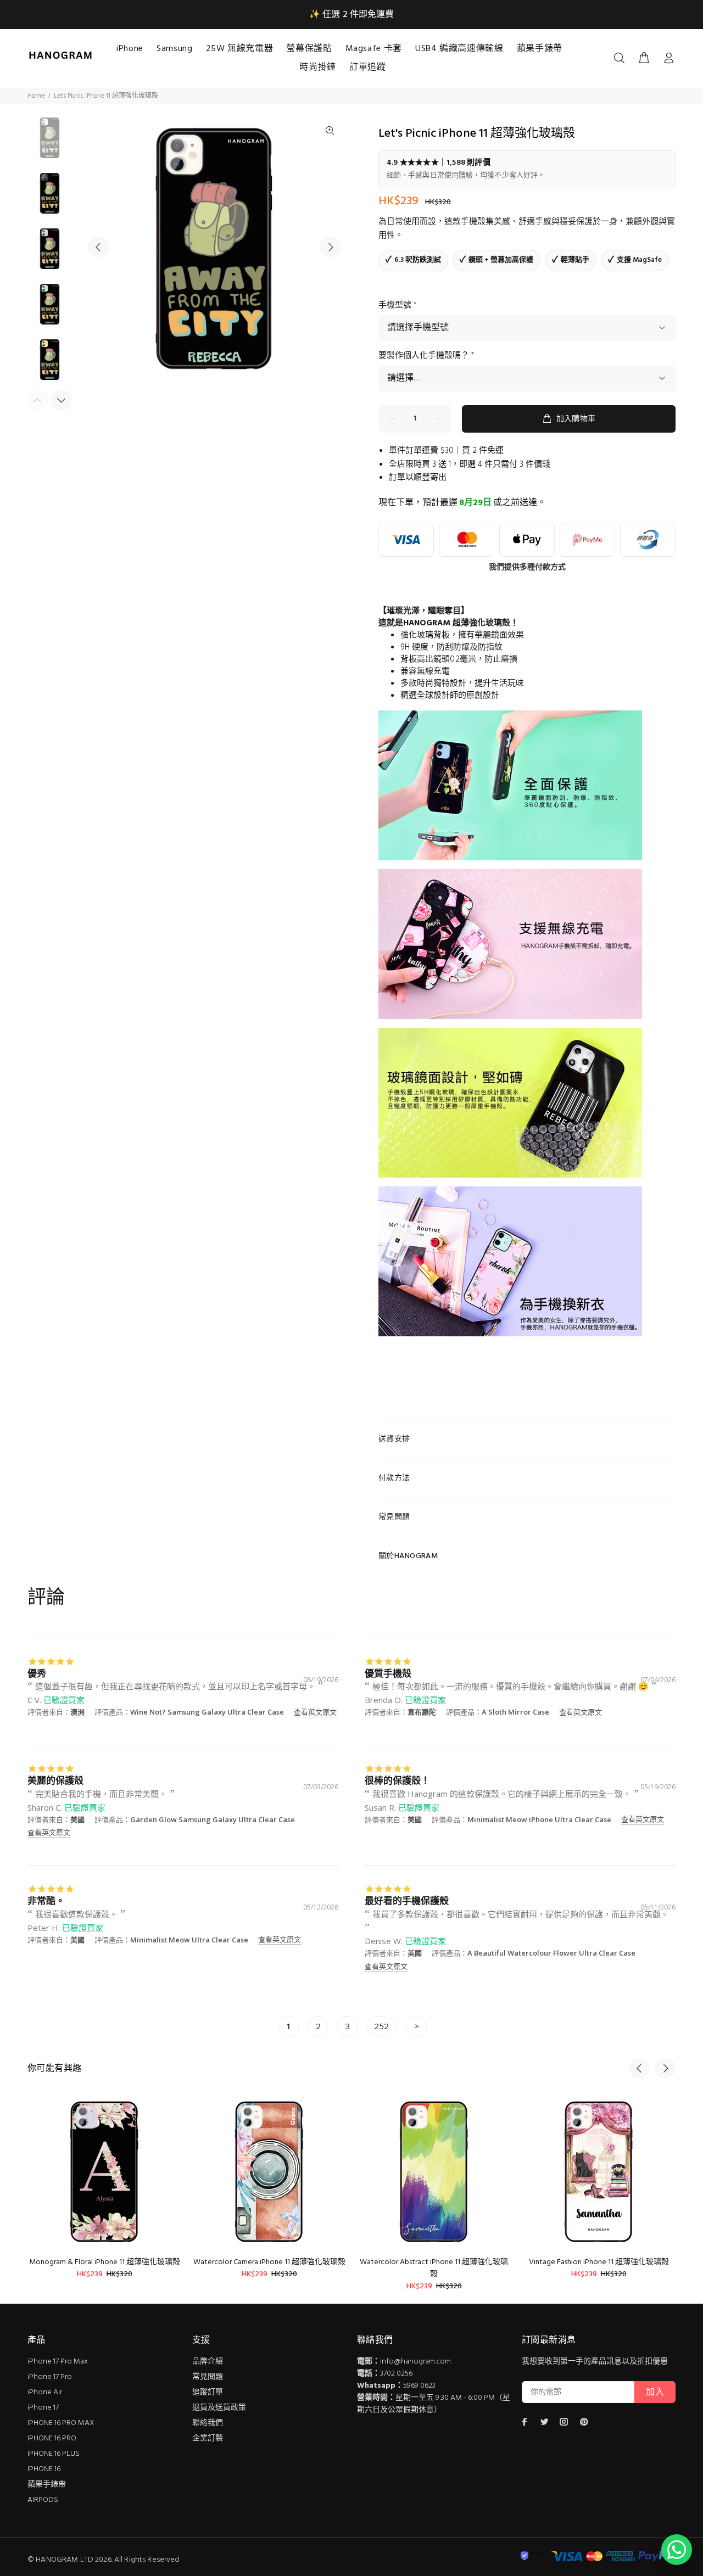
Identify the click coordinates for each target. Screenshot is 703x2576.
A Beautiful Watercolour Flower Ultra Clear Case (551, 1953)
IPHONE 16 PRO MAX (61, 2423)
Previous (98, 247)
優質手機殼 (388, 1673)
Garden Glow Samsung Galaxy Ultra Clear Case (213, 1819)
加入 (655, 2393)
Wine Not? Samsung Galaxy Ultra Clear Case (207, 1712)
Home (36, 96)
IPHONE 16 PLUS (54, 2454)
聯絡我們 (208, 2423)
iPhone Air (45, 2392)
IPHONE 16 (44, 2469)
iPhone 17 (43, 2408)
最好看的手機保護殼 (407, 1900)
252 (381, 2026)
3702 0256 (396, 2374)
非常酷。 (46, 1900)
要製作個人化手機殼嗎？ (426, 356)
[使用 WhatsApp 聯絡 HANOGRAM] (677, 2550)
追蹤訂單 (208, 2392)
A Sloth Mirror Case (515, 1712)
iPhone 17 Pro (50, 2377)
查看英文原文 (315, 1712)
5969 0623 (419, 2386)
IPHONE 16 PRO (52, 2438)
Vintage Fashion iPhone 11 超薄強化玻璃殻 (599, 2262)
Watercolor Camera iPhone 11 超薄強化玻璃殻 (269, 2262)
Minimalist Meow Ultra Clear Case (189, 1940)
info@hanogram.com (415, 2362)
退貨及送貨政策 (219, 2408)
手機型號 (398, 305)
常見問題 (208, 2377)
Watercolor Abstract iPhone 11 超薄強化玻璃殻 (434, 2268)
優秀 (37, 1673)
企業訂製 (208, 2438)
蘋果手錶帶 (47, 2485)
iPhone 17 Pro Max (58, 2362)
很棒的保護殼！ (397, 1780)
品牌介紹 (208, 2362)
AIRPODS (43, 2500)
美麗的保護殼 (55, 1780)
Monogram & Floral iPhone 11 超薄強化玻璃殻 (105, 2262)
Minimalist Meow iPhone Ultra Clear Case (539, 1819)
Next (330, 247)
